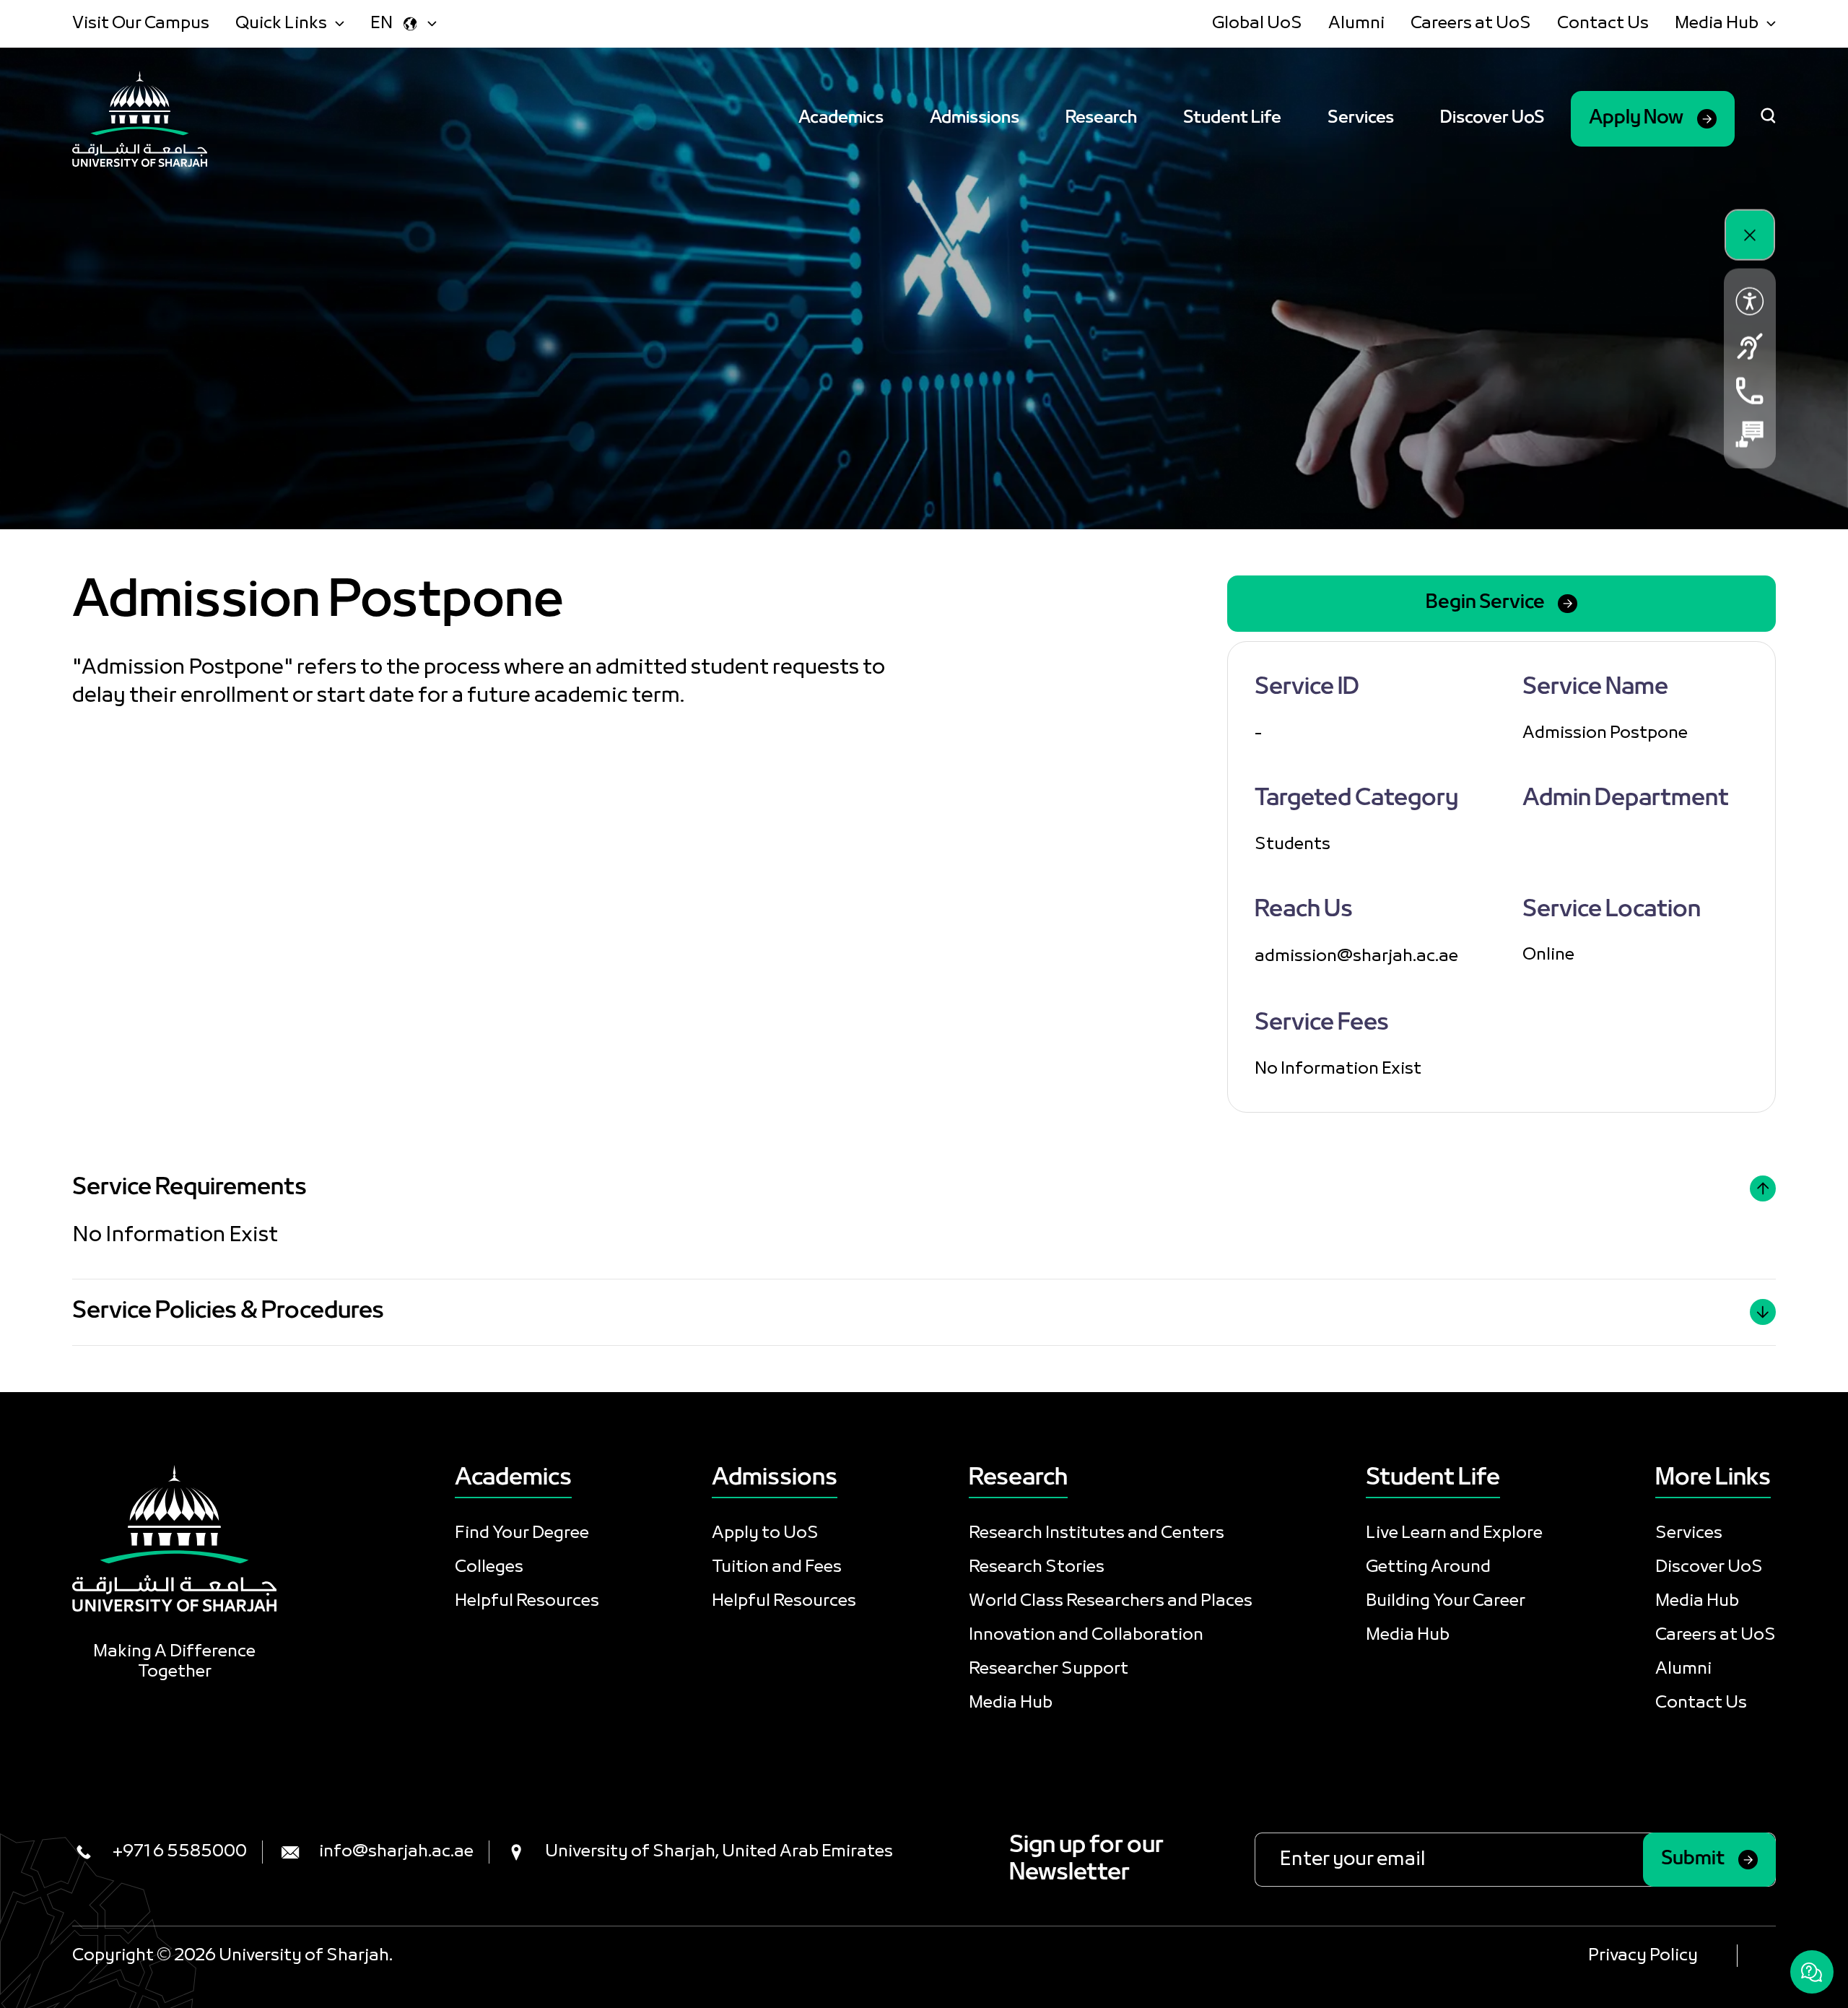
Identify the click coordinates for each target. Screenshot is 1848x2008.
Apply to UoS (765, 1533)
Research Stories (1037, 1567)
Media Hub (1011, 1703)
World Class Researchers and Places (1111, 1601)
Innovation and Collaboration (1086, 1635)
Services (1361, 118)
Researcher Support (1049, 1669)
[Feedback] (1750, 434)
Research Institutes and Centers (1097, 1533)
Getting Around (1428, 1567)
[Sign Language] (1750, 346)
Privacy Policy (1643, 1956)
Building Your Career (1446, 1601)
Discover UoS (1492, 118)
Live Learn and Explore (1454, 1533)
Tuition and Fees (777, 1567)
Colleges (489, 1567)
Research (1101, 118)
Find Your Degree (522, 1533)
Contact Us (1603, 23)
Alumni (1356, 23)
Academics (841, 118)
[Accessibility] (1750, 301)
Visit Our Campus (141, 23)
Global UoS (1257, 23)
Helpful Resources (527, 1601)
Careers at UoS (1471, 23)
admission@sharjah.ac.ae (1356, 956)
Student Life (1232, 118)
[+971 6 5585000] (1750, 390)
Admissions (975, 118)
